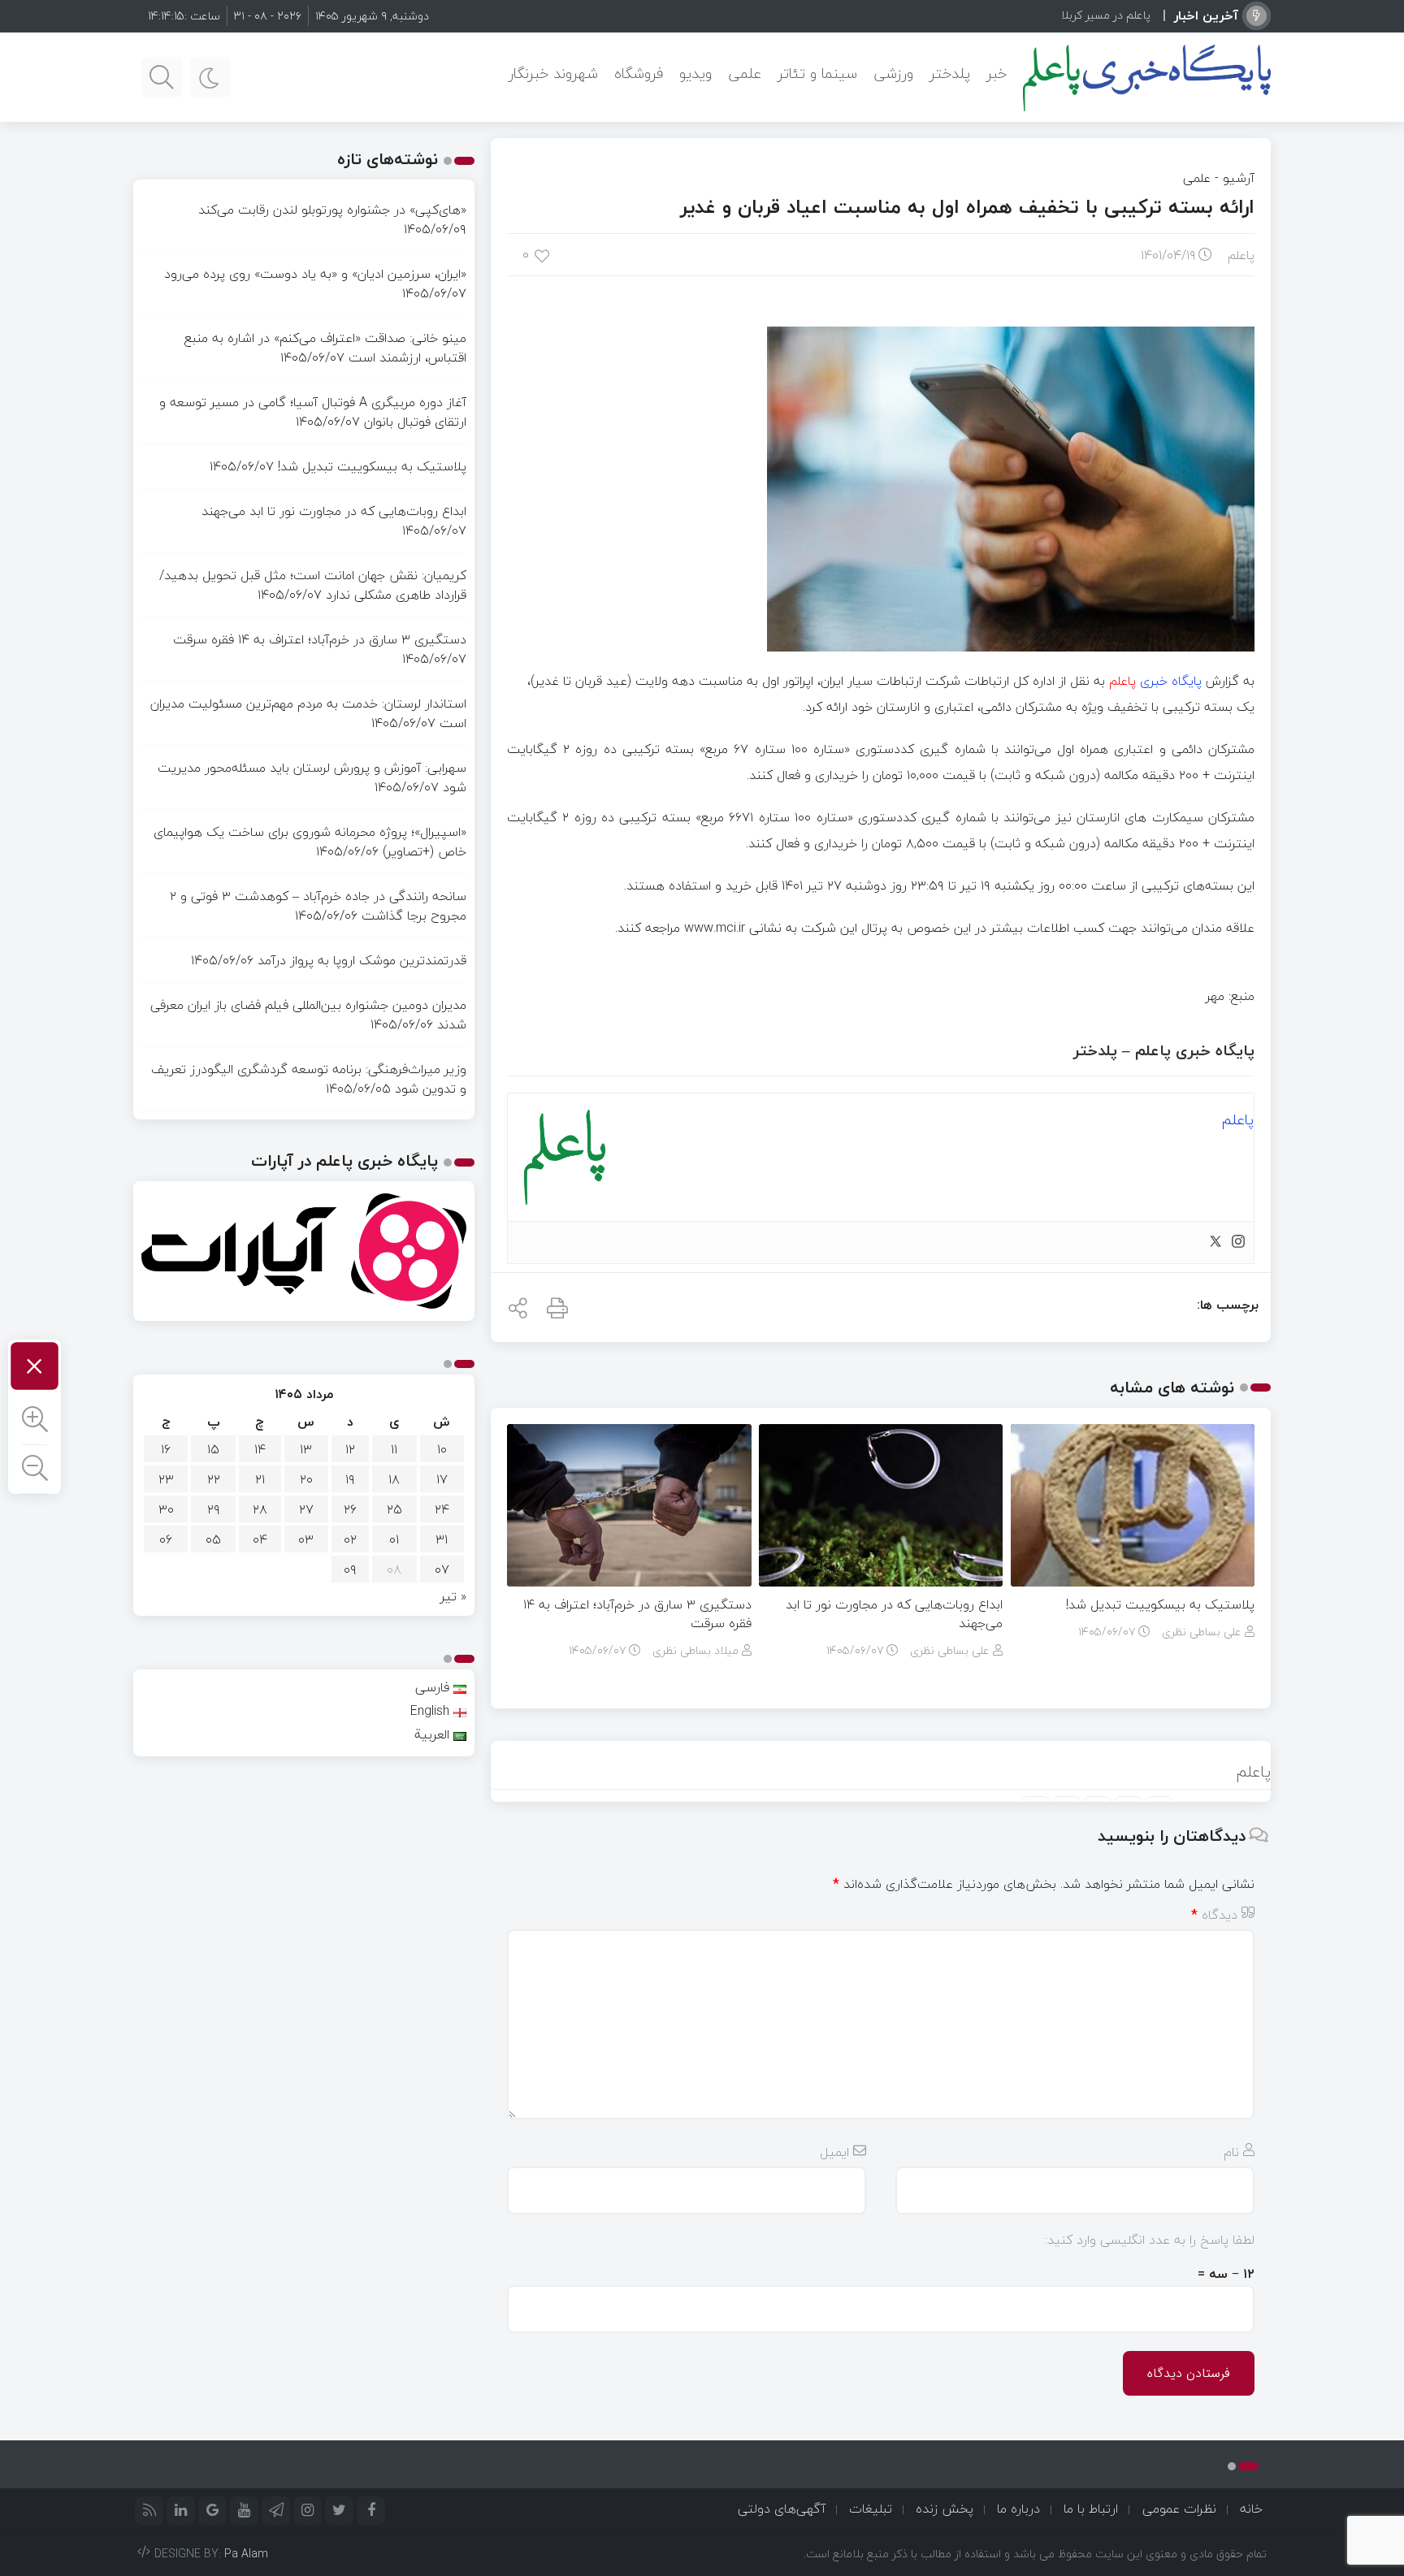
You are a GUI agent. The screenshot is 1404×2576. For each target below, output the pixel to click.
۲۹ (214, 1509)
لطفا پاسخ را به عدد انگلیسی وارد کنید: (1150, 2240)
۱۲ (350, 1449)
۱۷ (442, 1479)
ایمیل (834, 2152)
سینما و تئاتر (817, 74)
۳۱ (442, 1539)
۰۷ (442, 1569)
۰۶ (166, 1539)
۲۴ (442, 1509)
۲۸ (260, 1509)
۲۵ (394, 1509)
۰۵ (213, 1539)
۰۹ (350, 1569)
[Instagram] (1238, 1243)
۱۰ (442, 1449)
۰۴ (260, 1539)
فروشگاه (639, 74)
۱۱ (394, 1449)
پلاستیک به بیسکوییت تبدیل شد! (1160, 1604)
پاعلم (1241, 255)
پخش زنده (945, 2509)
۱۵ (213, 1449)
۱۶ (166, 1449)
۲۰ (306, 1479)
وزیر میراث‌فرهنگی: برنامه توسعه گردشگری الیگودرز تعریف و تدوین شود (309, 1079)
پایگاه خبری (1155, 681)
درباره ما (1018, 2509)
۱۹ (350, 1479)
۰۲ (350, 1539)
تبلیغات (871, 2509)
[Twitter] (1215, 1243)
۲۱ (260, 1479)
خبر (997, 74)
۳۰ (166, 1509)
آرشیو (1239, 178)
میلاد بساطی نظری (695, 1650)
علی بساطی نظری (1202, 1632)
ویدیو (695, 74)
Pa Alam (246, 2554)
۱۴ (260, 1449)
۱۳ (306, 1449)
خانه (1251, 2509)
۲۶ (350, 1509)
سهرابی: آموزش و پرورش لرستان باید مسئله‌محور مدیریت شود (312, 777)
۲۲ (214, 1479)
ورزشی (893, 74)
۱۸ (394, 1479)
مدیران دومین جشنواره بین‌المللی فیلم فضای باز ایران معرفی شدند (308, 1015)
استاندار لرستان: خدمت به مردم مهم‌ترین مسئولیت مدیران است (308, 713)
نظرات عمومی (1179, 2509)
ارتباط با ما (1091, 2509)
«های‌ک (1133, 15)
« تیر (453, 1596)
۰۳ (306, 1539)
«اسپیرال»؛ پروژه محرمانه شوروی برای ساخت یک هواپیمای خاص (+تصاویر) (310, 842)
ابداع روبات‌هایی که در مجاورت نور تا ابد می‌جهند (894, 1614)
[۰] (543, 255)
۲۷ (306, 1509)
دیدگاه (1214, 1915)
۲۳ (166, 1479)
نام (1231, 2152)
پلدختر (950, 74)
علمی (745, 74)
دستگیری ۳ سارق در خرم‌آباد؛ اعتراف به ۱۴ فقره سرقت (637, 1614)
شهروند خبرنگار (553, 74)
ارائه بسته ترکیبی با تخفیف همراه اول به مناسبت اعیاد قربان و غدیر (967, 207)
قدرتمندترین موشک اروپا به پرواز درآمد (362, 960)
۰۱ (394, 1539)
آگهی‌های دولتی (782, 2509)
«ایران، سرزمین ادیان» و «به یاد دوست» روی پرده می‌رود (315, 274)
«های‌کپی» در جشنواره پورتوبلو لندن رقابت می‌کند (332, 210)
